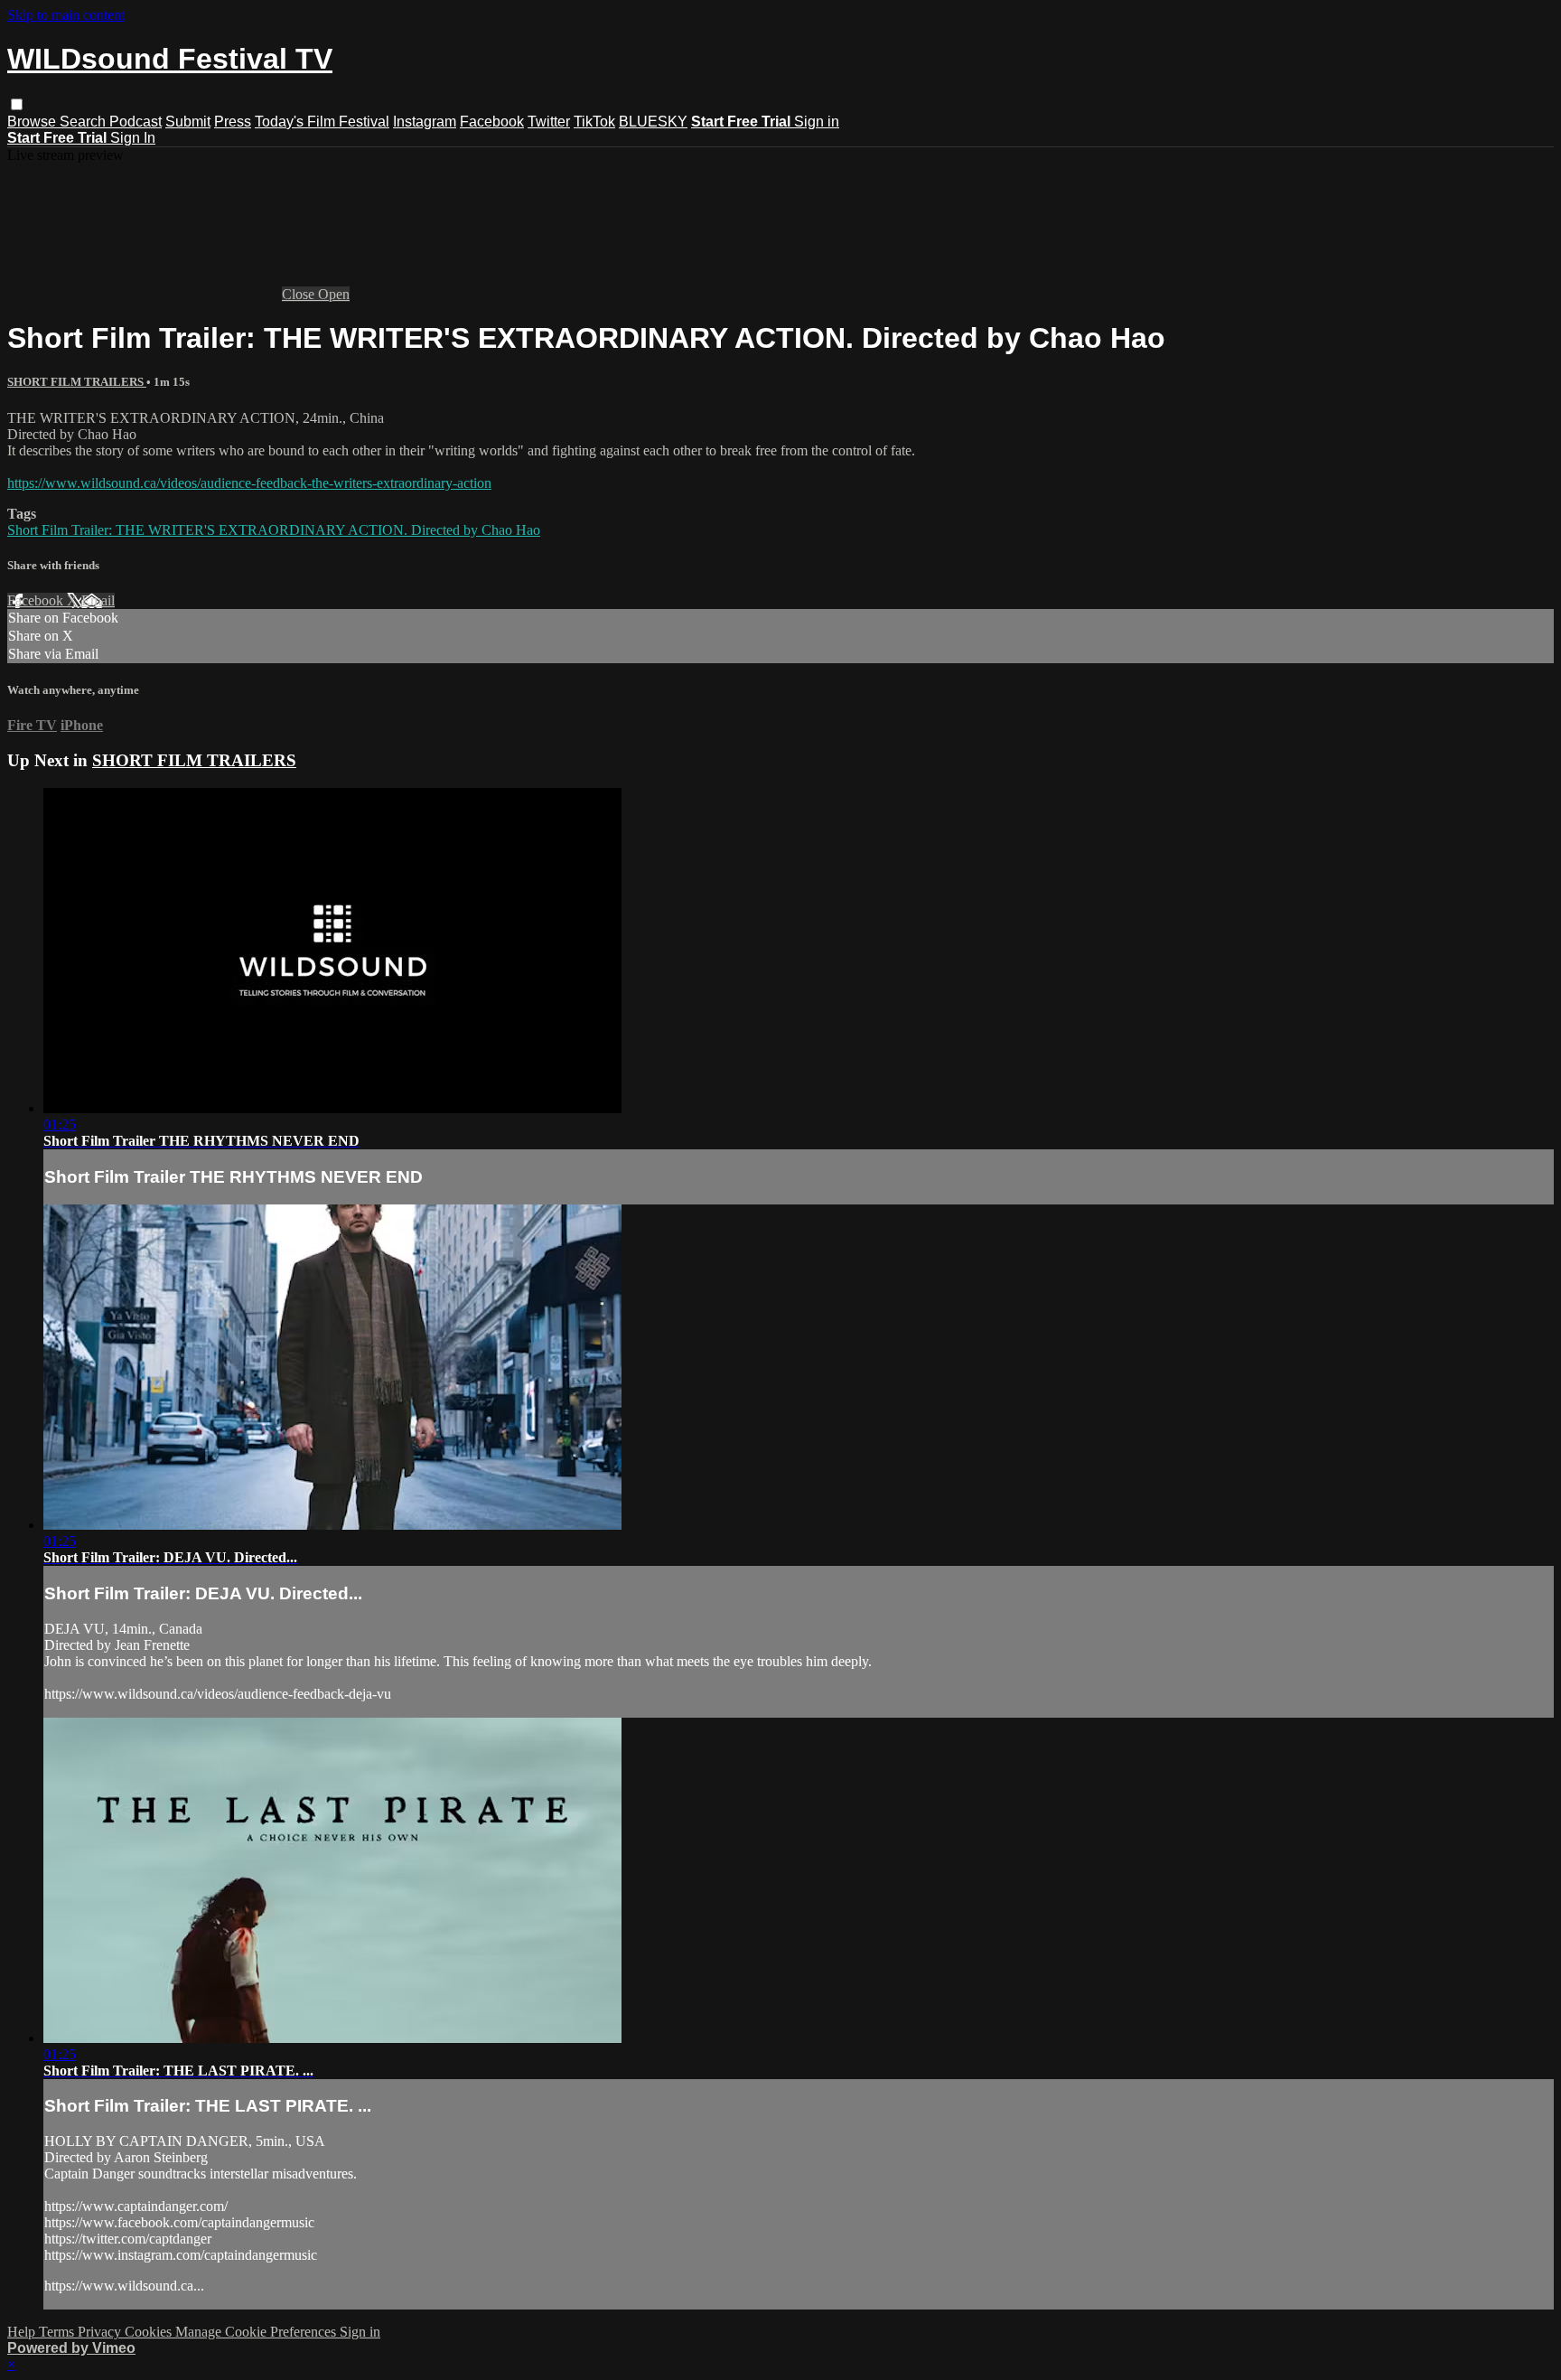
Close (300, 294)
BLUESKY (653, 122)
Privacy (101, 2332)
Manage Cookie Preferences (257, 2332)
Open (334, 294)
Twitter (549, 122)
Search (84, 122)
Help (23, 2332)
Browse (33, 122)
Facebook (492, 122)
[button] (17, 104)
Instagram (425, 122)
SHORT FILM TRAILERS (77, 382)
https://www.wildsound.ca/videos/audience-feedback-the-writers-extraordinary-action (249, 483)
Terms (58, 2332)
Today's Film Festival (322, 122)
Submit (188, 122)
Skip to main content (66, 15)
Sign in (817, 122)
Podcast (136, 122)
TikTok (594, 122)
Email (98, 600)
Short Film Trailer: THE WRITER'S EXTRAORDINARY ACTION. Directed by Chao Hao (274, 530)
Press (233, 122)
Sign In (133, 138)
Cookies (150, 2332)
